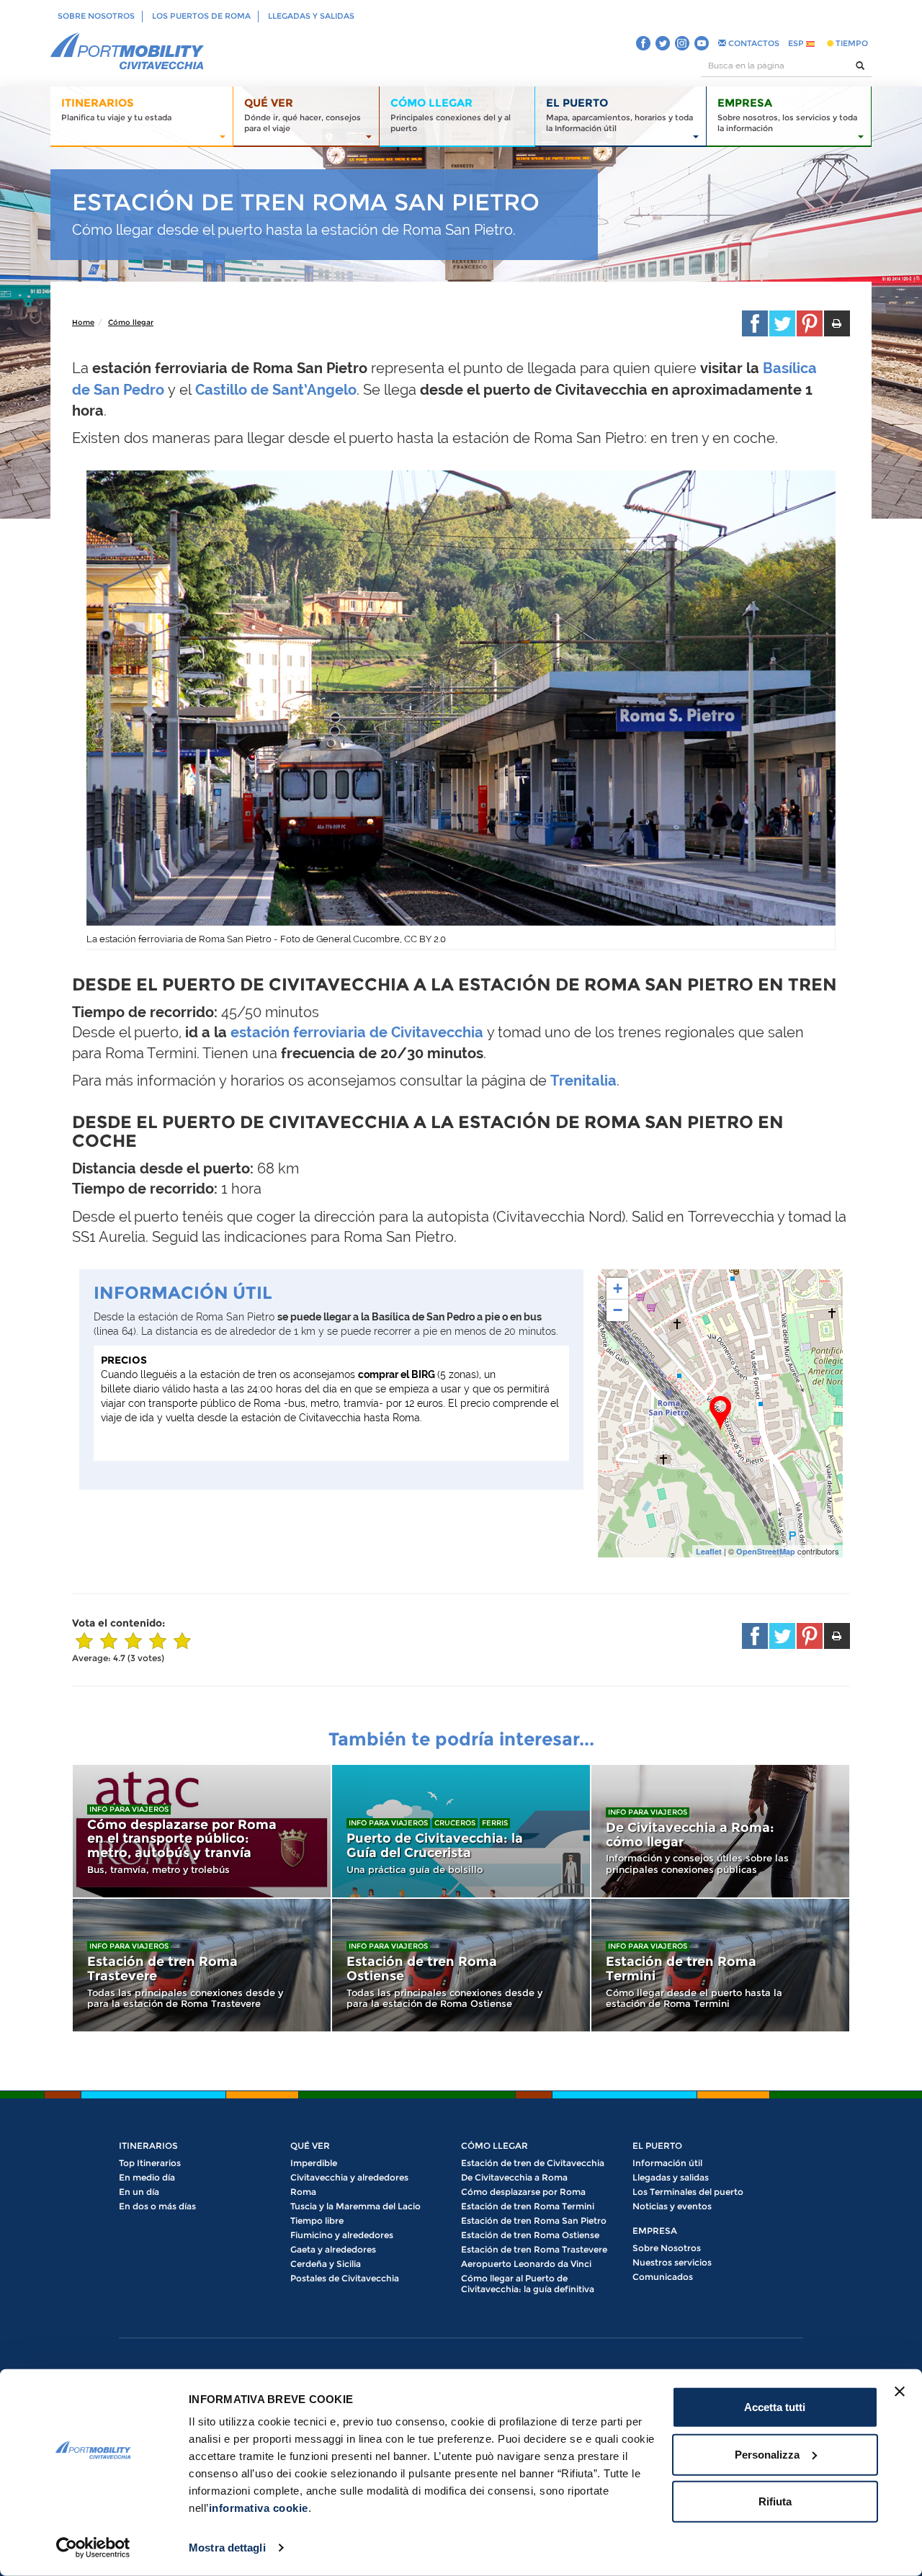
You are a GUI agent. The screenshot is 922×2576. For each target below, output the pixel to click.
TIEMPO (851, 43)
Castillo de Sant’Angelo (276, 390)
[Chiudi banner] (900, 2392)
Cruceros (455, 1823)
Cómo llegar (131, 322)
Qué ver (310, 2146)
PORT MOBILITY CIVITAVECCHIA (127, 52)
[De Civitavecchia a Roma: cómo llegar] (720, 1831)
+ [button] (618, 1288)
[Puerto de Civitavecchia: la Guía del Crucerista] (461, 1831)
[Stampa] (837, 323)
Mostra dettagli (227, 2548)
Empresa (655, 2231)
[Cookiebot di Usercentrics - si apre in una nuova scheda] (93, 2548)
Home (83, 322)
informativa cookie (259, 2508)
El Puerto (657, 2146)
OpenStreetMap (766, 1551)
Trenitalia (583, 1081)
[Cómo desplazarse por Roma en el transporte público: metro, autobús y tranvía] (202, 1831)
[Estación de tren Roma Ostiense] (461, 1965)
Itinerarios (148, 2146)
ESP (797, 43)
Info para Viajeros (129, 1809)
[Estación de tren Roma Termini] (720, 1965)
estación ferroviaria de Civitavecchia (357, 1032)
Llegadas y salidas (311, 16)
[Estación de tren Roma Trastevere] (202, 1965)
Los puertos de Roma (201, 16)
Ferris (495, 1823)
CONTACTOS (753, 43)
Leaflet (709, 1551)
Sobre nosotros (96, 16)
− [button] (618, 1310)
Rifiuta (775, 2501)
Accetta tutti (775, 2407)
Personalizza (767, 2454)
